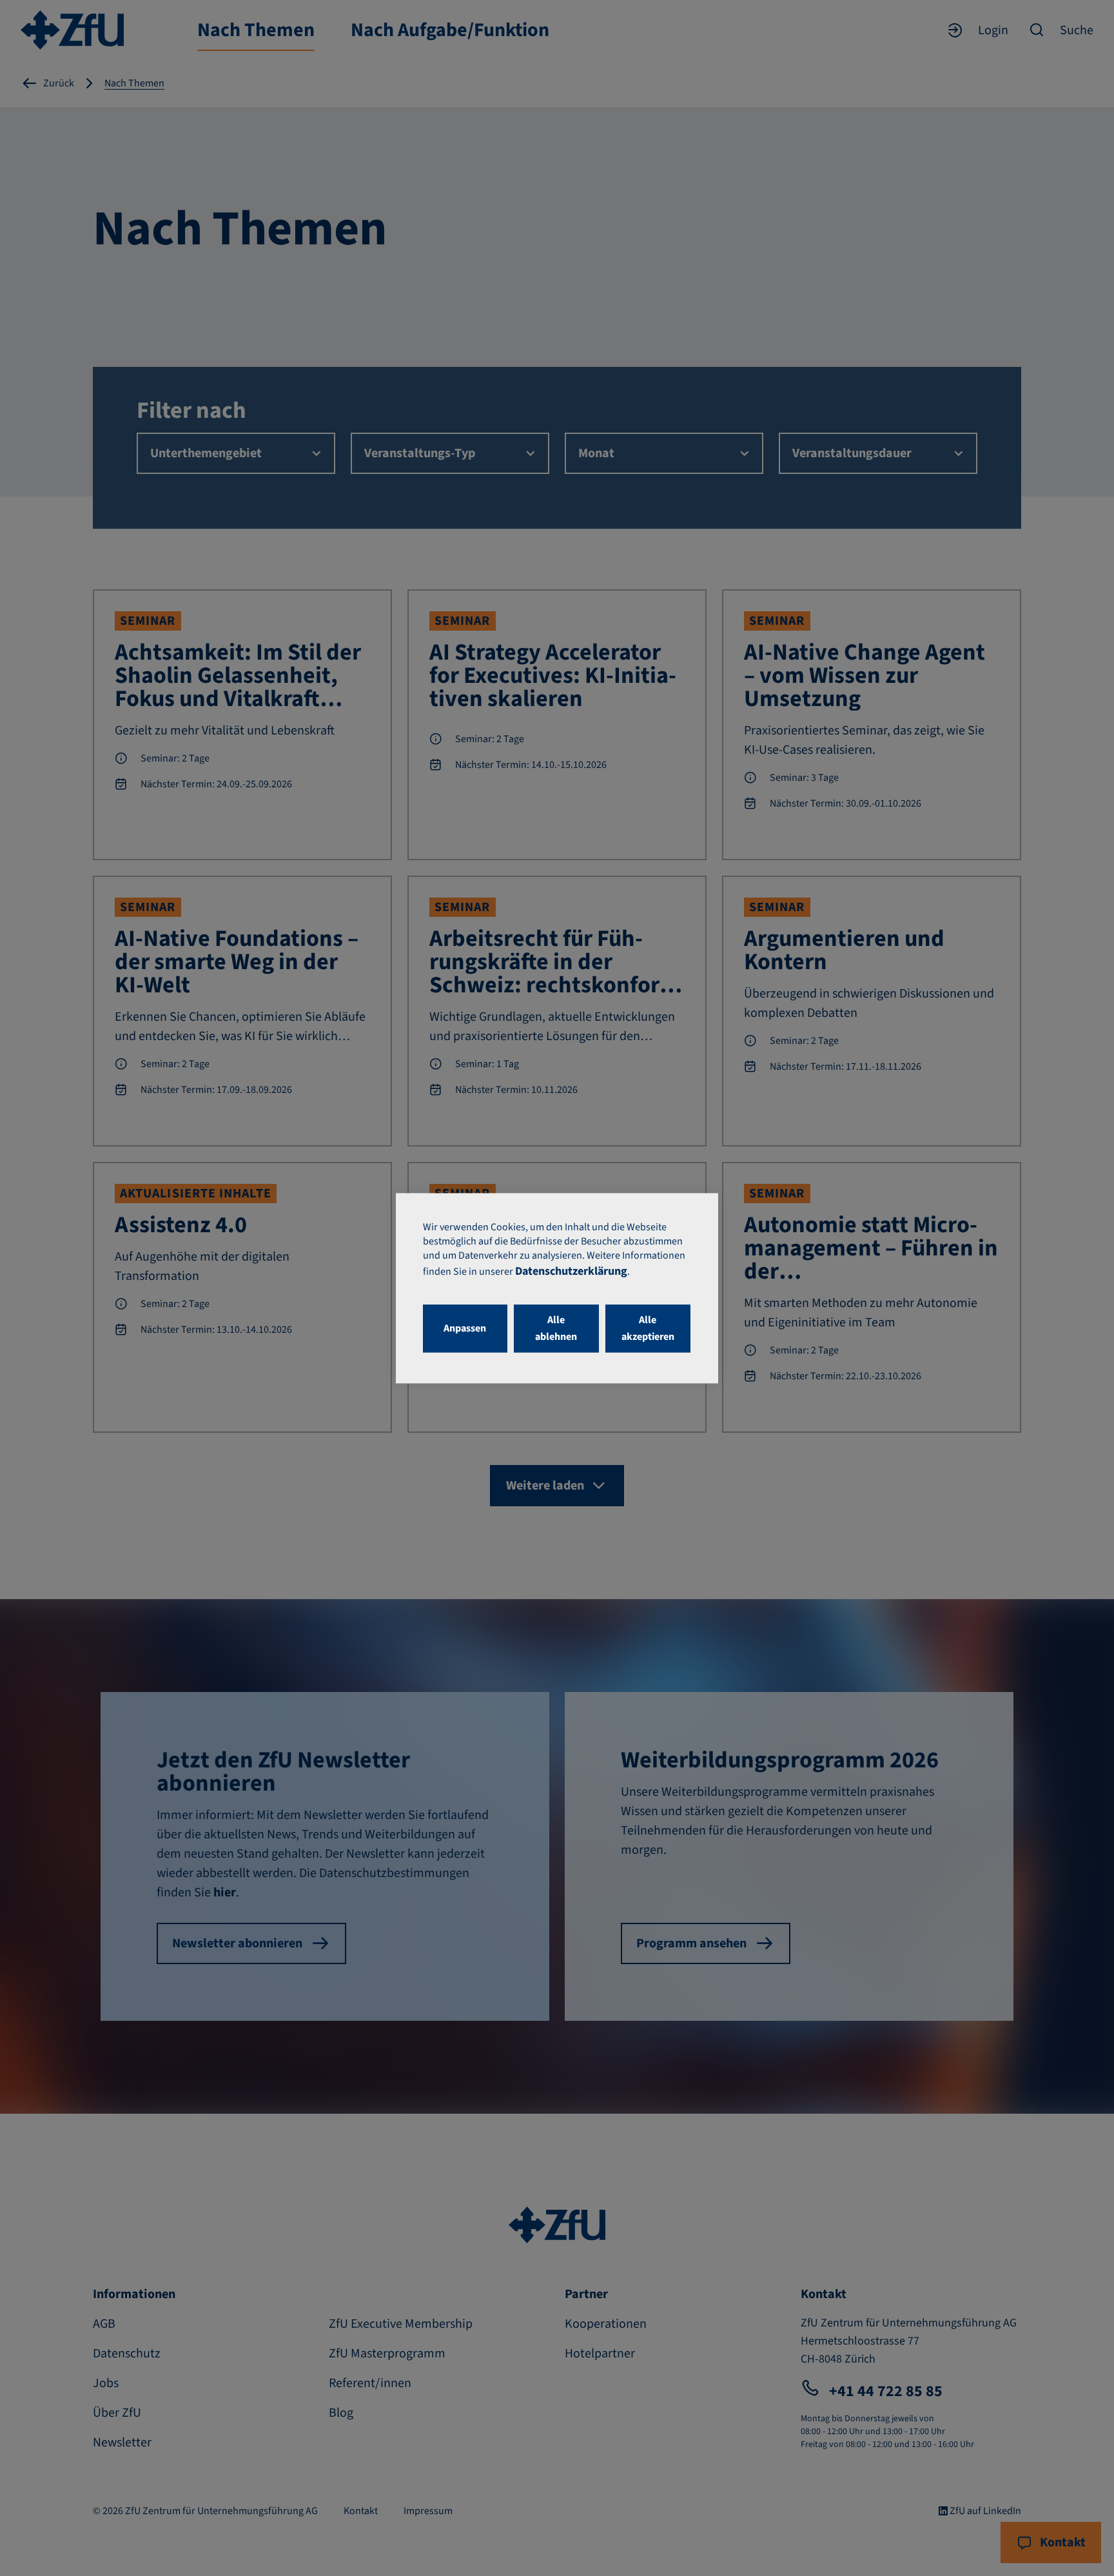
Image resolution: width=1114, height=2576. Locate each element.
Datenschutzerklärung (571, 1271)
